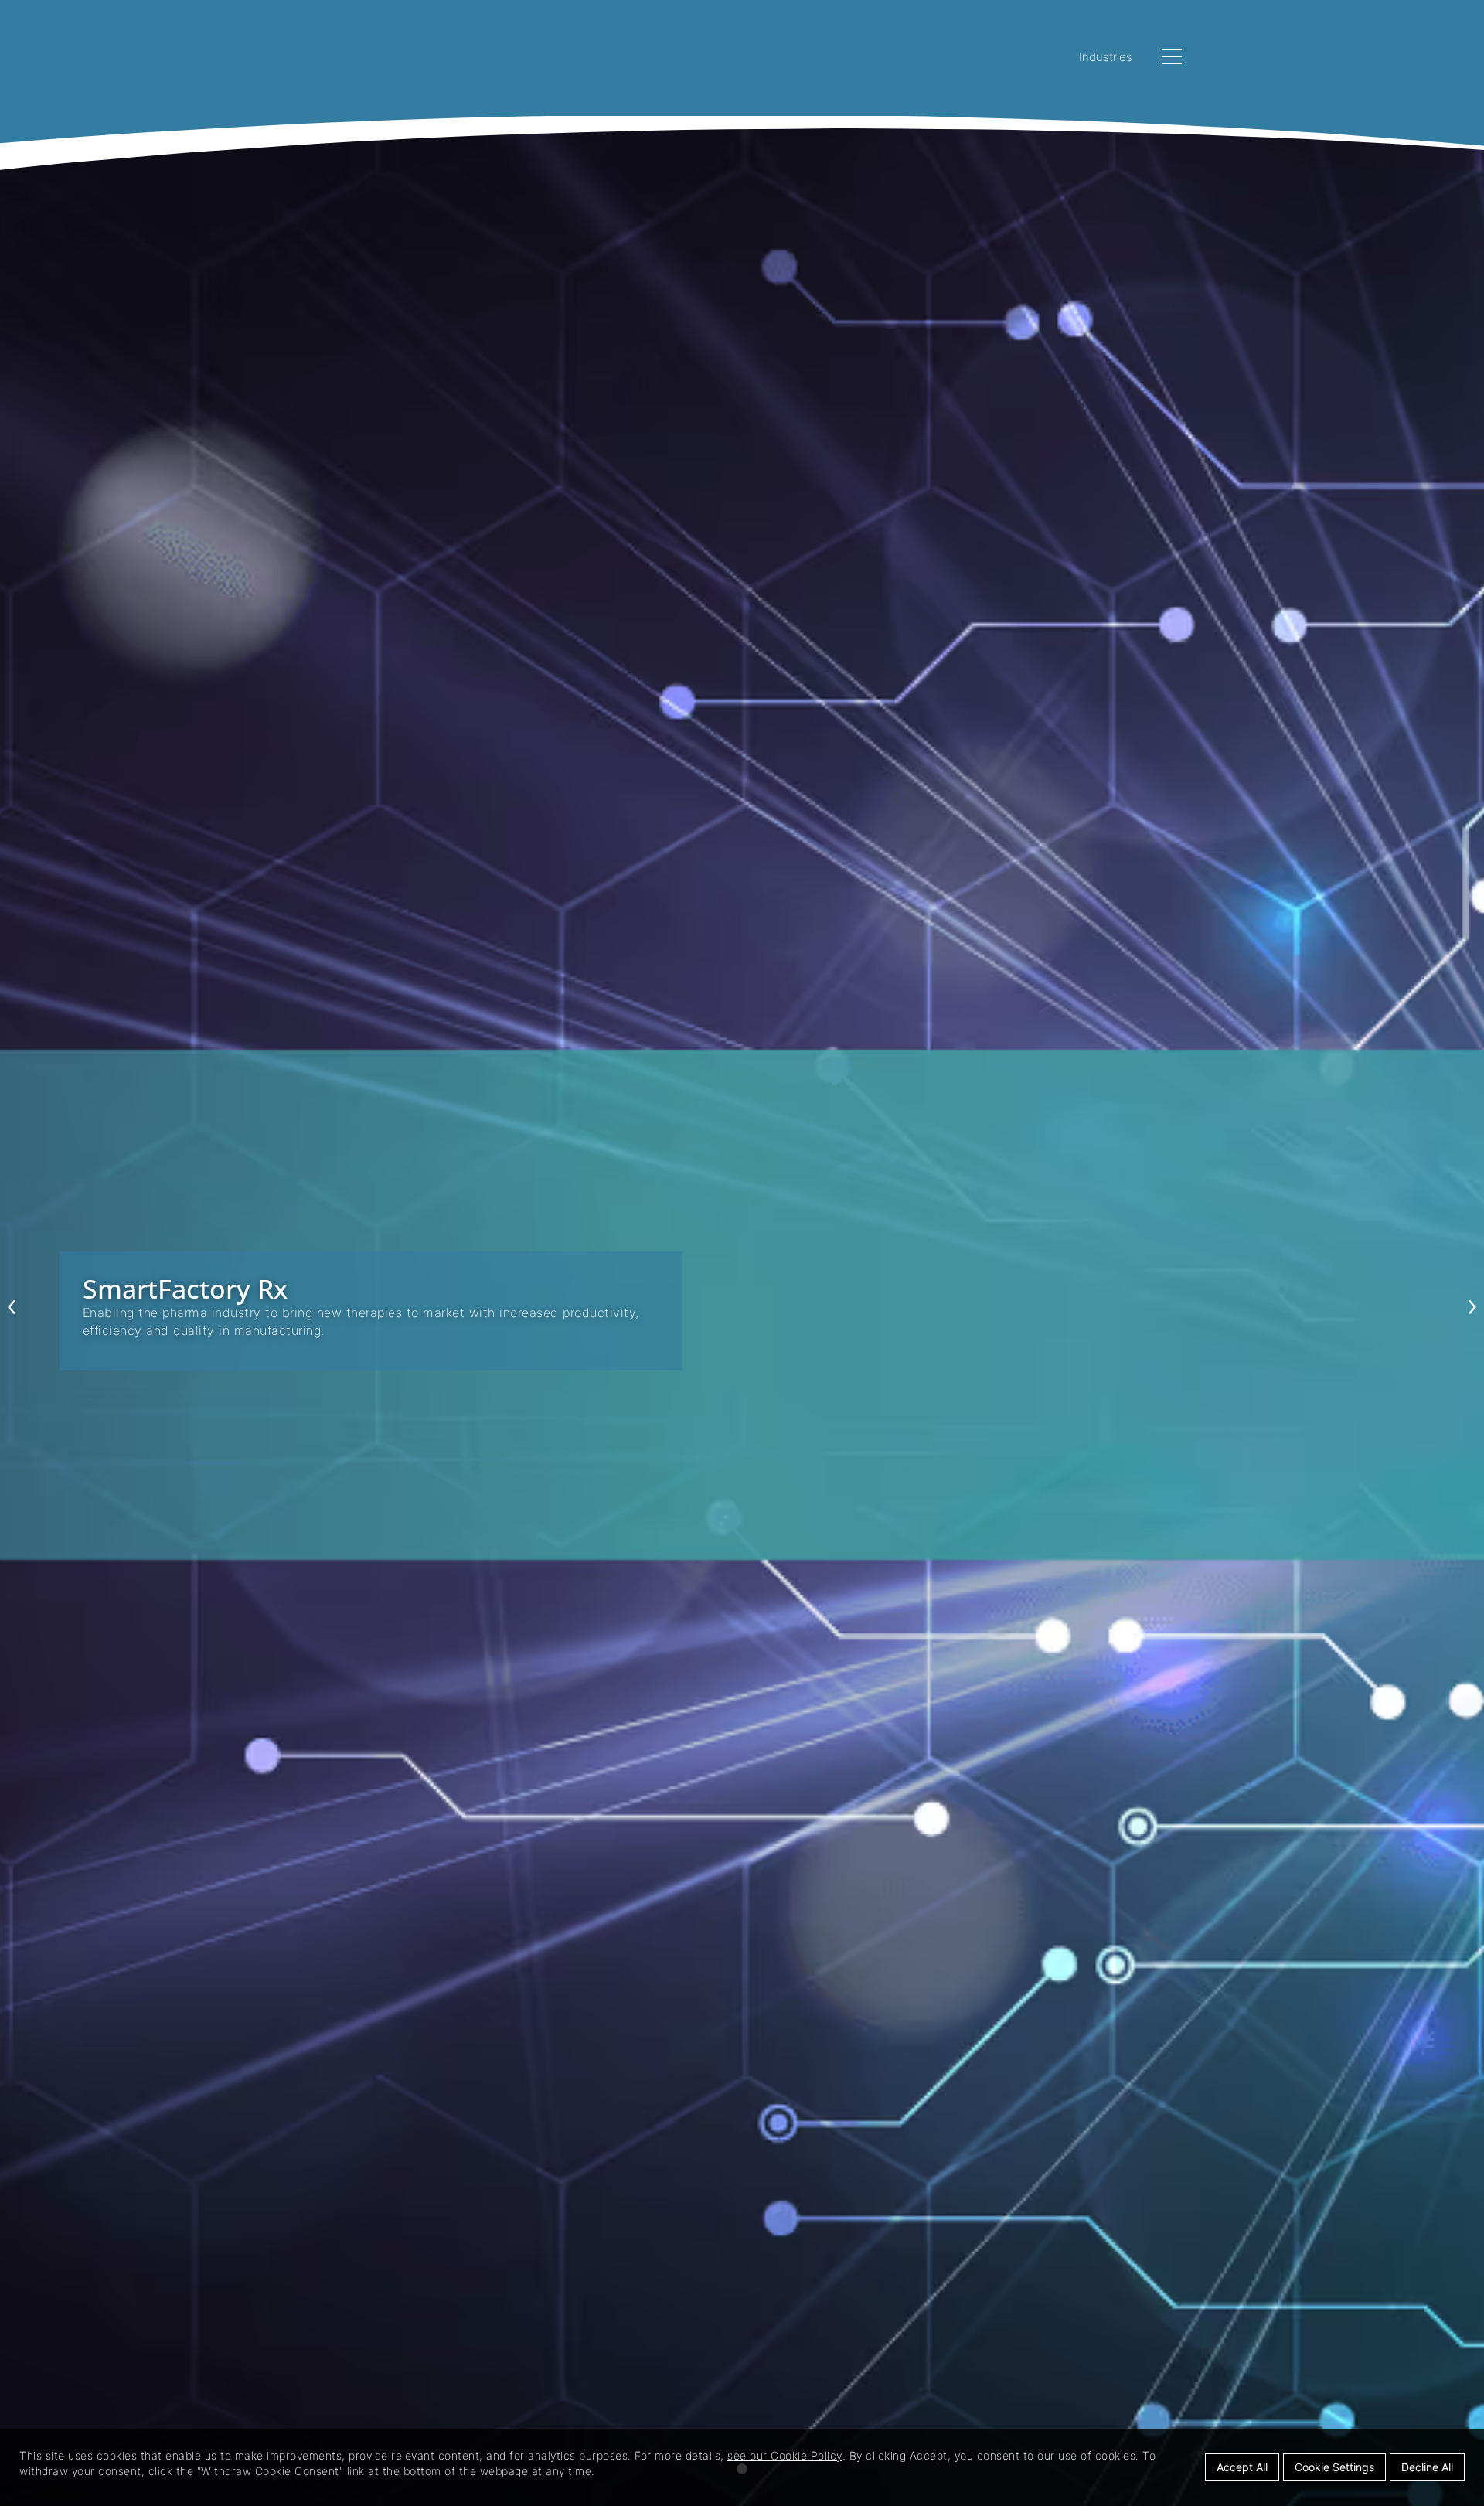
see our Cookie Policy (785, 2455)
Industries (1106, 57)
